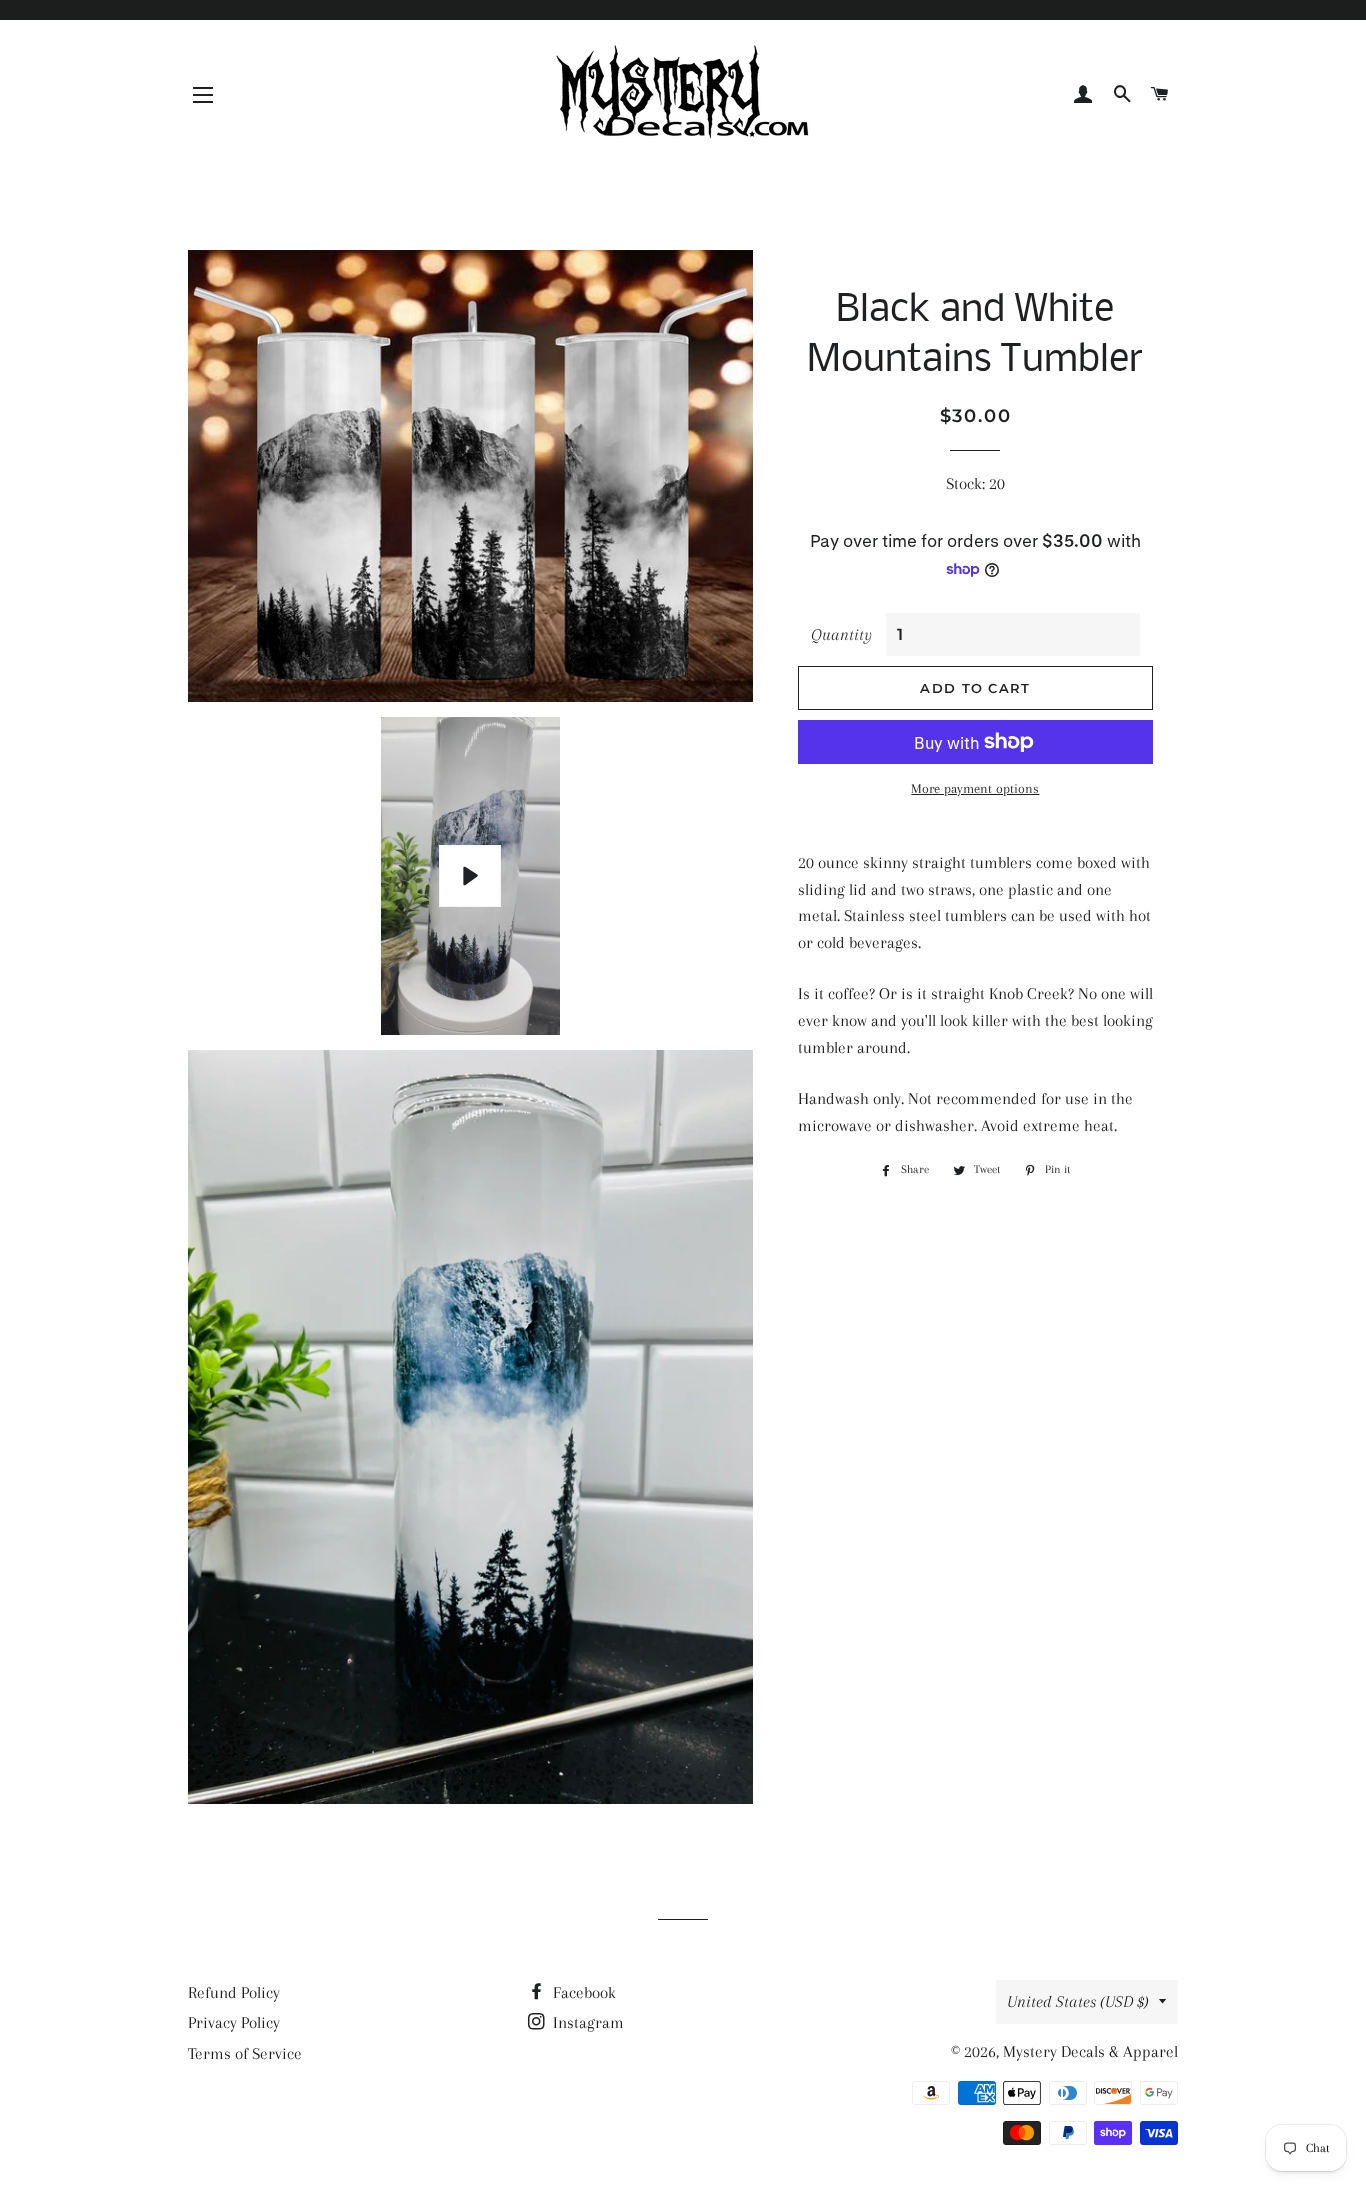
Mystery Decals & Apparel (1090, 2051)
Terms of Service (245, 2053)
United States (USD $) (1078, 2001)
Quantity (841, 634)
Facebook (582, 1992)
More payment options (975, 788)
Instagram (586, 2022)
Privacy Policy (234, 2022)
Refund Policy (234, 1992)
